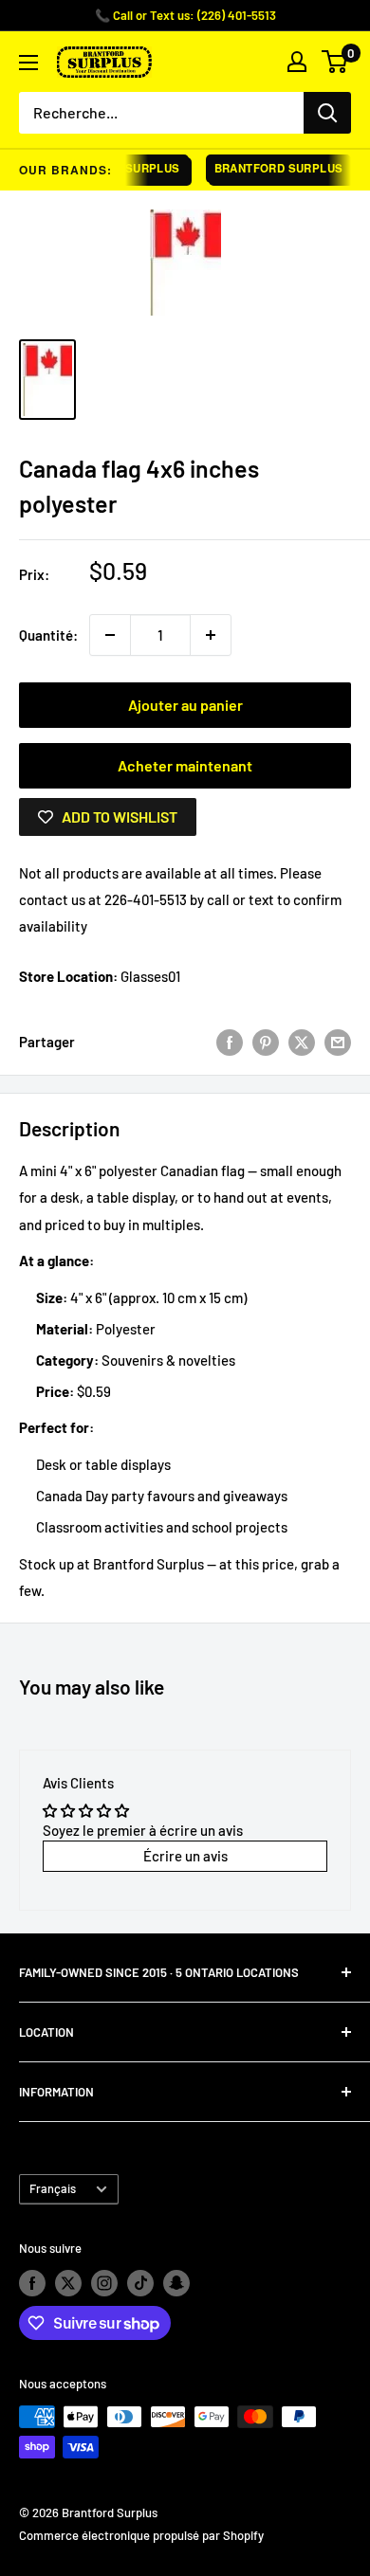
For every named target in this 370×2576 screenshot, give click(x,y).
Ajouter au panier (185, 705)
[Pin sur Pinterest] (266, 1042)
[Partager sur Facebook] (230, 1042)
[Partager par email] (338, 1042)
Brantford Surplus (273, 168)
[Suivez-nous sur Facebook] (32, 2283)
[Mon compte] (297, 62)
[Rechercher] (327, 113)
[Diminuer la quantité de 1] (110, 635)
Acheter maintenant (185, 765)
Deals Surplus (125, 168)
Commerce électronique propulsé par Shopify (141, 2535)
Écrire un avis (185, 1856)
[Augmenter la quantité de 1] (211, 635)
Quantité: (48, 635)
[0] (335, 62)
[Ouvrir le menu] (28, 63)
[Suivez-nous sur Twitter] (68, 2283)
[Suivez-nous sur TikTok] (140, 2283)
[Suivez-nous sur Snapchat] (176, 2283)
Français (53, 2188)
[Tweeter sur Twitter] (302, 1042)
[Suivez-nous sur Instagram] (104, 2283)
